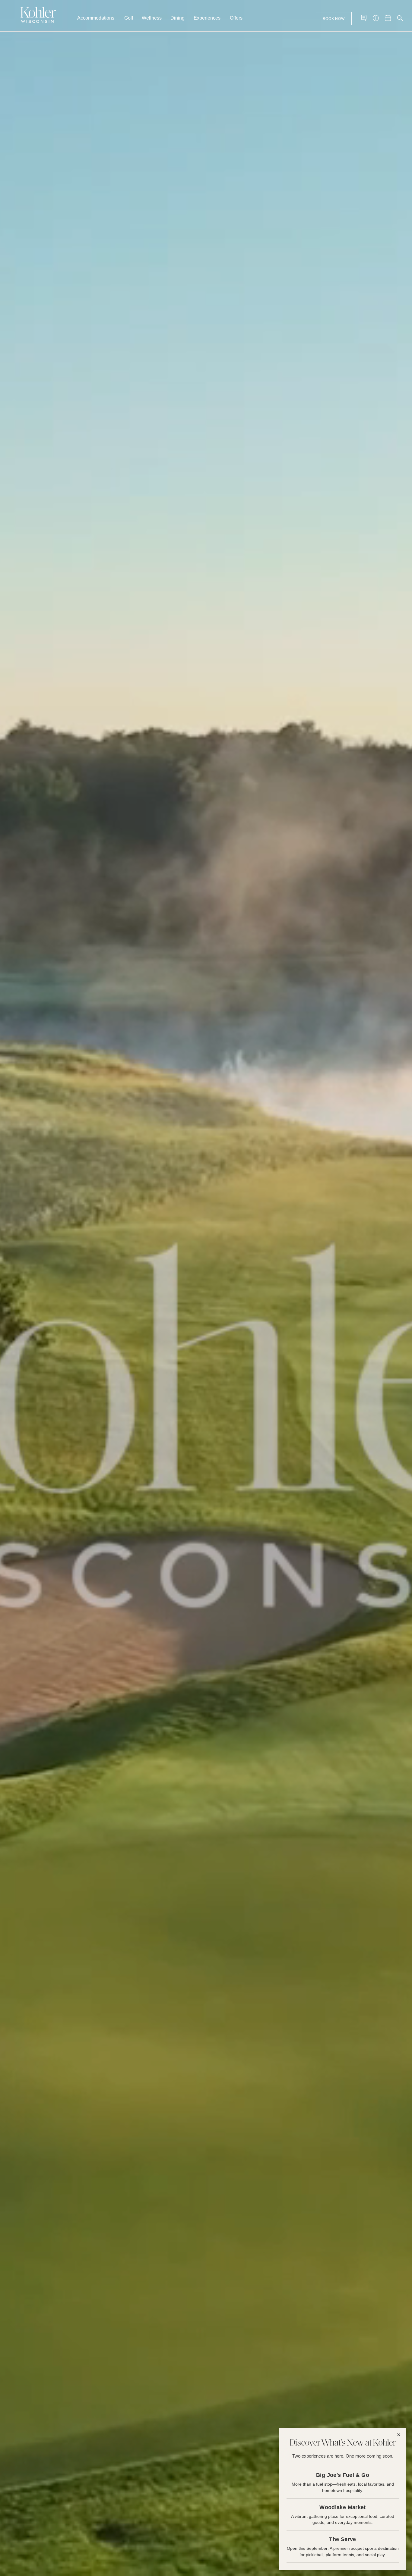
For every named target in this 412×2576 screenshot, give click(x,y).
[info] (376, 18)
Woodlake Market (342, 2507)
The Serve (342, 2539)
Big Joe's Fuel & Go (343, 2475)
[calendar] (388, 18)
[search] (400, 18)
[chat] (364, 18)
